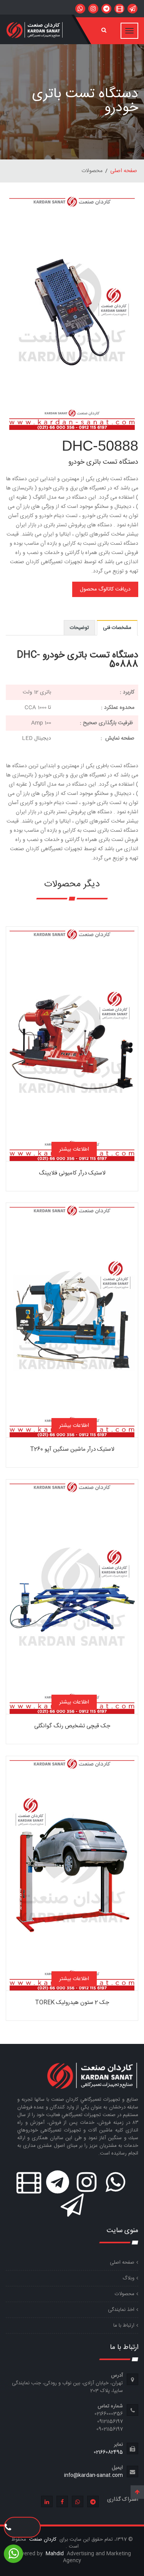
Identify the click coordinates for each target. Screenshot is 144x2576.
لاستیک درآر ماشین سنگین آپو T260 (72, 1449)
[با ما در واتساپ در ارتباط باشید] (80, 9)
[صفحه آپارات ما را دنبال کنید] (119, 9)
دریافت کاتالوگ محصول (105, 589)
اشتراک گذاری (123, 2500)
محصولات (125, 2294)
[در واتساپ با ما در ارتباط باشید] (132, 9)
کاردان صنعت (42, 2540)
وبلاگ (128, 2278)
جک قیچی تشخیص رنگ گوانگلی (72, 1726)
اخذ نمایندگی (121, 2310)
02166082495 (108, 2452)
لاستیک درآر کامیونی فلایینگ (72, 1173)
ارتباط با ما (124, 2326)
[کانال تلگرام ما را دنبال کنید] (106, 9)
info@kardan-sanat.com (94, 2475)
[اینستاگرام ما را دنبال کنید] (93, 9)
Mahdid (55, 2554)
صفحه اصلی (124, 171)
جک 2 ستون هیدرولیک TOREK (72, 2003)
